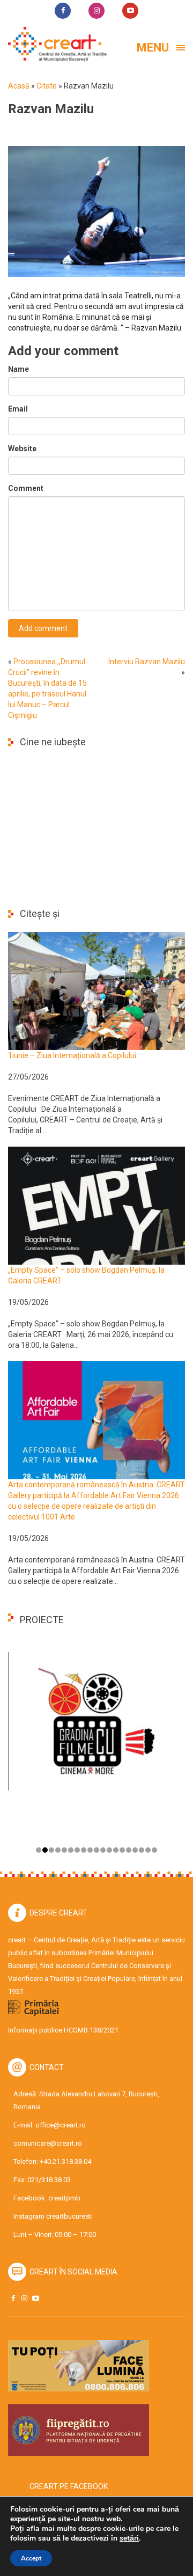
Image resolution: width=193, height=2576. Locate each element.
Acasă (19, 86)
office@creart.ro (61, 2125)
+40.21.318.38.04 (65, 2162)
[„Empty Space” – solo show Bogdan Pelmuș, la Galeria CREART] (96, 1205)
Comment (26, 488)
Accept (31, 2558)
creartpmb (64, 2198)
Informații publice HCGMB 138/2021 (63, 2030)
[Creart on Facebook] (13, 2298)
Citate (47, 86)
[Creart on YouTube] (35, 2298)
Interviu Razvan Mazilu (147, 662)
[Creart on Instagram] (24, 2298)
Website (22, 449)
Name (18, 369)
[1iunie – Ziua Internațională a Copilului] (96, 990)
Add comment (43, 628)
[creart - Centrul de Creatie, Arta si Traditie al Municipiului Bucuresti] (54, 44)
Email (18, 409)
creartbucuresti (69, 2216)
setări (129, 2538)
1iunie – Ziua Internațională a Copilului (72, 1055)
